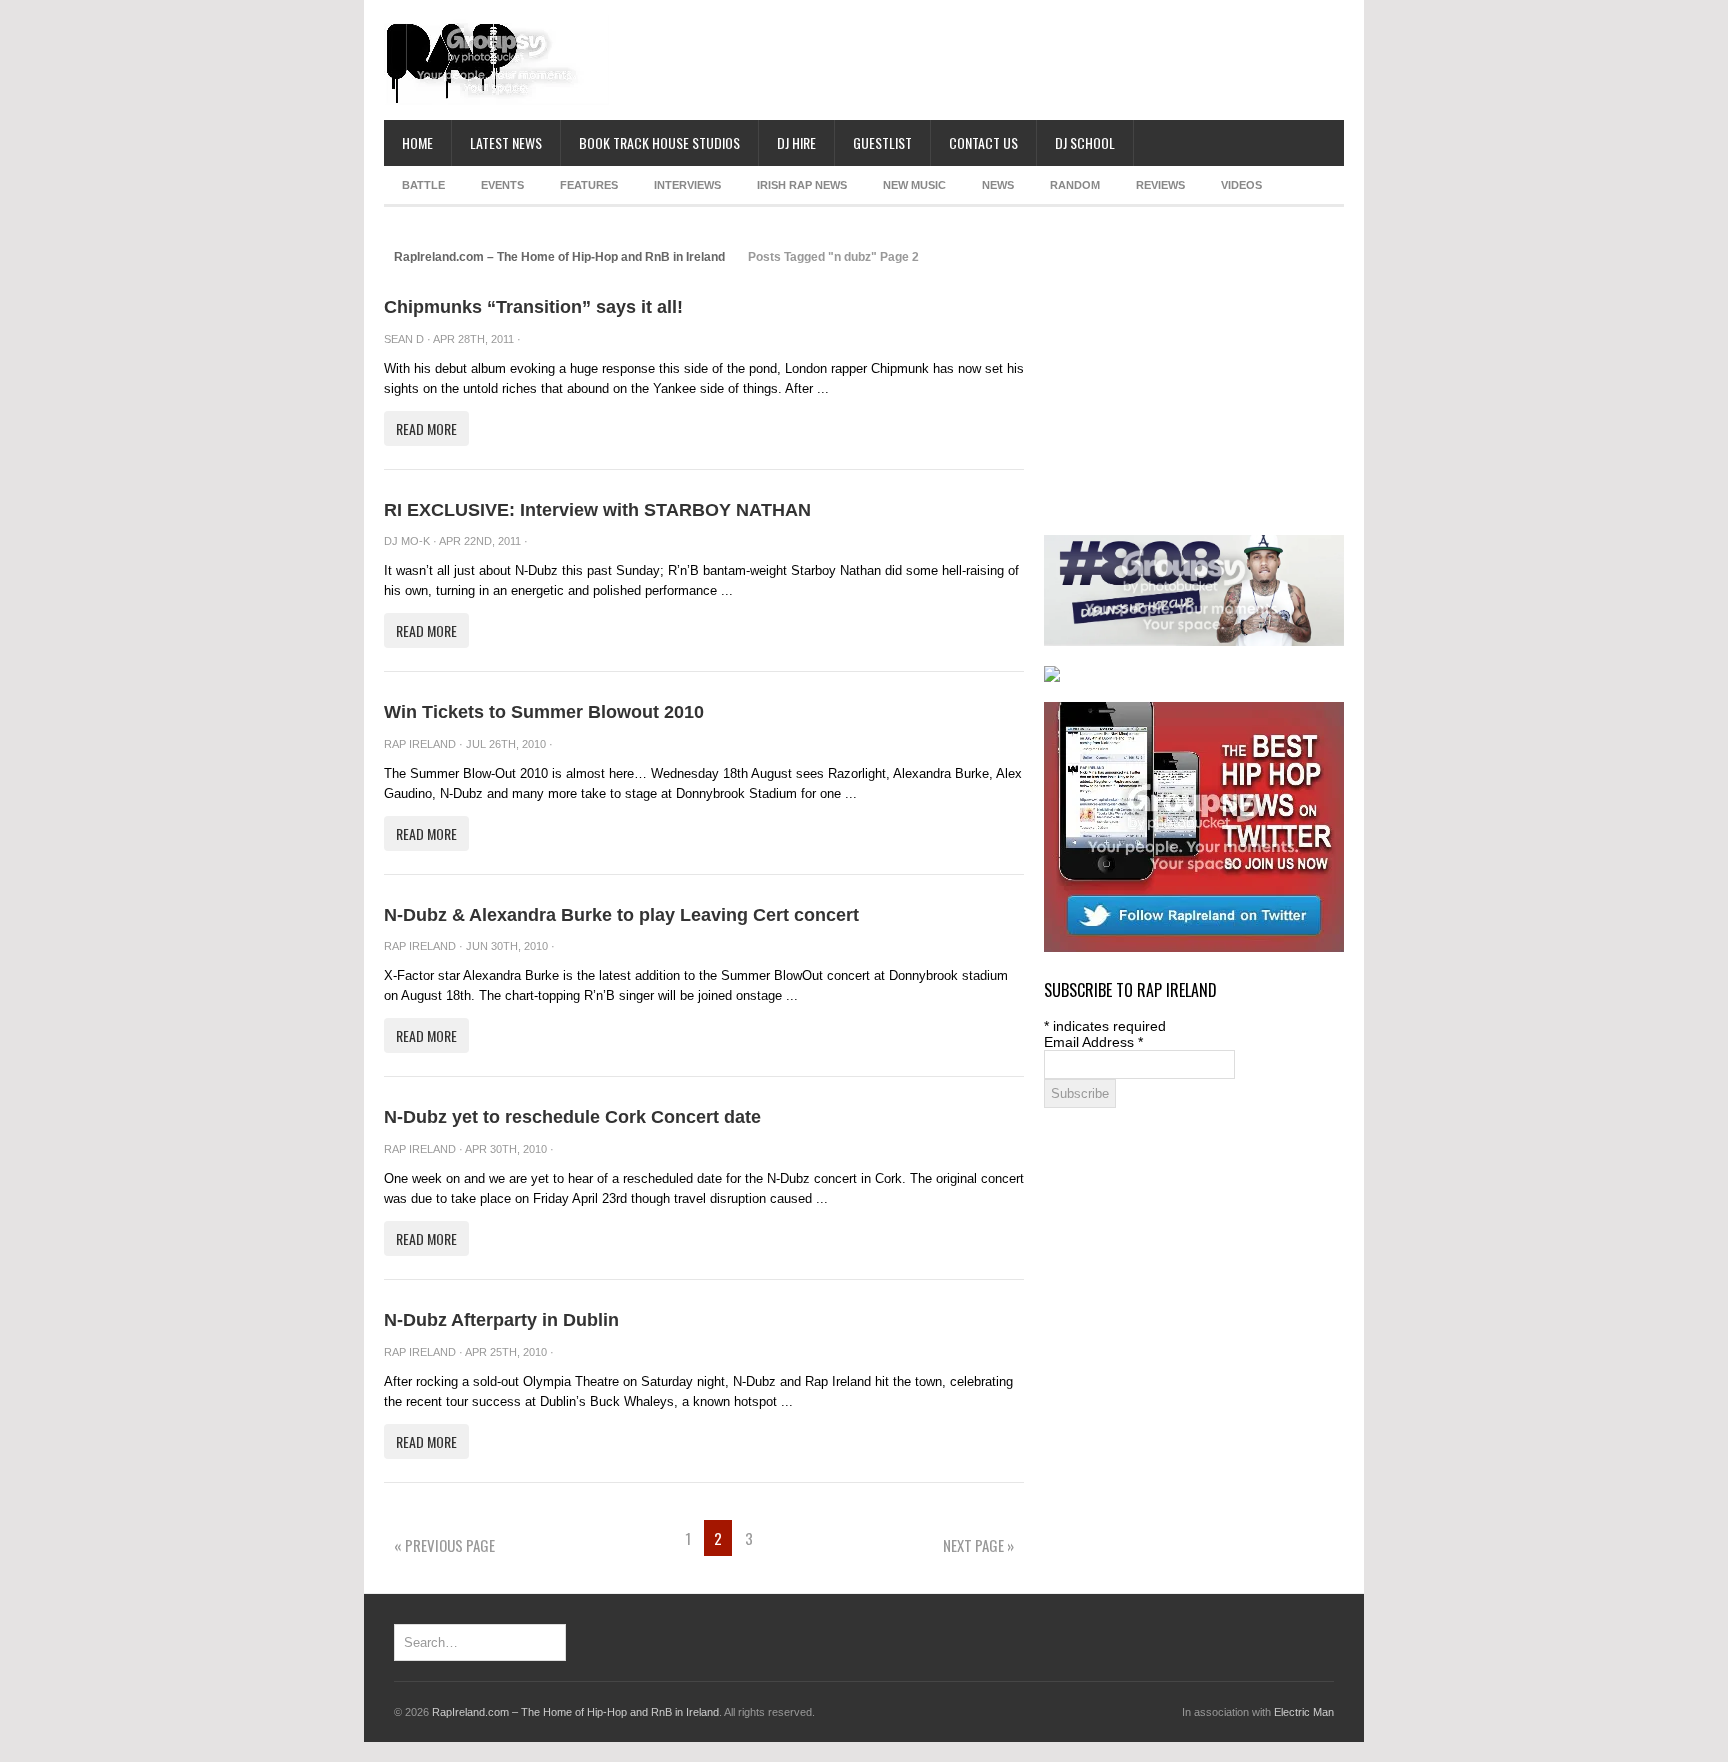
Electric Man (1304, 1712)
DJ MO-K (407, 541)
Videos (1241, 185)
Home (417, 142)
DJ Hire (796, 142)
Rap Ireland (420, 744)
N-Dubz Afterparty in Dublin (501, 1320)
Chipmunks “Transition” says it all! (533, 307)
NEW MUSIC (914, 185)
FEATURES (589, 185)
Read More (426, 428)
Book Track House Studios (659, 142)
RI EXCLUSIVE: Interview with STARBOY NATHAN (597, 510)
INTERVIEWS (687, 185)
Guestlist (882, 142)
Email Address (1093, 1042)
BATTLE (423, 185)
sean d (404, 339)
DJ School (1085, 142)
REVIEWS (1160, 185)
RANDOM (1075, 185)
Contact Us (983, 142)
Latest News (506, 142)
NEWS (998, 185)
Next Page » (978, 1545)
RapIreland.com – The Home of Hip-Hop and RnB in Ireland (559, 257)
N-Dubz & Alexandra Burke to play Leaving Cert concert (621, 915)
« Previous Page (444, 1545)
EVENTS (502, 185)
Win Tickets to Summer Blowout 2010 (544, 712)
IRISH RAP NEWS (802, 185)
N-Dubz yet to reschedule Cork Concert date (572, 1117)
